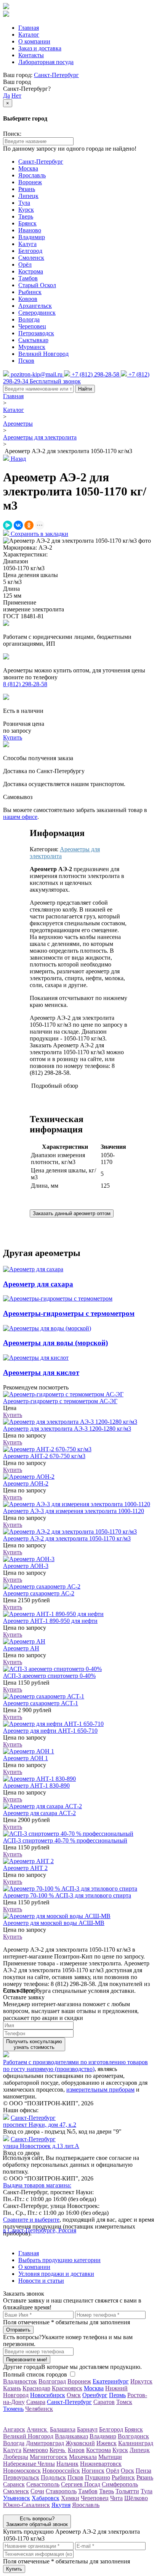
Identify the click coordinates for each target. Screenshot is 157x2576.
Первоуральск (21, 2477)
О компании (34, 41)
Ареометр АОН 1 (26, 1758)
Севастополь (43, 2484)
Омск (74, 2395)
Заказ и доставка (40, 48)
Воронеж (30, 182)
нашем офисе (20, 817)
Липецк (28, 196)
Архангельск (35, 306)
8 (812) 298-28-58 (25, 684)
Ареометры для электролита (40, 437)
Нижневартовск (101, 2464)
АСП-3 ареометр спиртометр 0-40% (49, 1676)
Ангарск (14, 2429)
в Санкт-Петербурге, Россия (40, 2230)
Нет (16, 96)
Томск (124, 2402)
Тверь (26, 216)
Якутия (61, 2505)
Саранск (14, 2484)
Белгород (30, 251)
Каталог (29, 35)
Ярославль (32, 175)
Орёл (25, 265)
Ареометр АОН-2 (26, 1483)
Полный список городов (35, 2374)
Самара (36, 2402)
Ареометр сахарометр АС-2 (39, 1593)
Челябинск (39, 2409)
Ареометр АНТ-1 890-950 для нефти (50, 1621)
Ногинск (93, 2471)
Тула (24, 203)
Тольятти (127, 2491)
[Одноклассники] (29, 525)
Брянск (27, 223)
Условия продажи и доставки (56, 2274)
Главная (29, 28)
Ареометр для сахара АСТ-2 (39, 1813)
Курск (26, 210)
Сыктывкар (33, 340)
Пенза (143, 2471)
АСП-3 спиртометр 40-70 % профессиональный (65, 1840)
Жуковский (80, 2443)
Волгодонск (133, 2436)
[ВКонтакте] (18, 525)
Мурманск (32, 347)
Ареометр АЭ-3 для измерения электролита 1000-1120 (74, 1511)
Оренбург (95, 2395)
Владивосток (20, 2381)
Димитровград (45, 2443)
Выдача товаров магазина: (37, 2185)
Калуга (27, 244)
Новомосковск (22, 2471)
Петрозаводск (36, 333)
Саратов (104, 2402)
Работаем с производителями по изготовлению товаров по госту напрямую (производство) (75, 2065)
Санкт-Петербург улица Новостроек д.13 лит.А (41, 2143)
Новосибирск (48, 2395)
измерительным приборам (100, 2090)
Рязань (27, 189)
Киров (76, 2450)
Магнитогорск (49, 2457)
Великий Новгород (43, 354)
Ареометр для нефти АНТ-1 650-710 (50, 1731)
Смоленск (31, 258)
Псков (26, 361)
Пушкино (98, 2477)
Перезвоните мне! (27, 2360)
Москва (28, 168)
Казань (12, 2388)
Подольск (53, 2477)
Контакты (31, 55)
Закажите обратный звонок (37, 2521)
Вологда (29, 319)
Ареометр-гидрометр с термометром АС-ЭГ (60, 1401)
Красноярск (67, 2388)
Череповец (32, 326)
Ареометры (18, 424)
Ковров (28, 299)
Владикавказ (71, 2436)
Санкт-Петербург (56, 75)
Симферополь (120, 2484)
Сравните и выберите (31, 2220)
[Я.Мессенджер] (8, 525)
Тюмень (13, 2409)
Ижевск (107, 2443)
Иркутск (141, 2381)
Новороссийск (61, 2471)
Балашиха (63, 2429)
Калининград (136, 2443)
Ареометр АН (21, 1648)
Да (6, 96)
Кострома (31, 271)
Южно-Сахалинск (26, 2505)
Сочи (37, 2491)
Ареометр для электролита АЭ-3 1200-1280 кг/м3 (67, 1429)
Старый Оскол (37, 285)
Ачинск (38, 2429)
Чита (116, 2498)
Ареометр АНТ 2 (25, 1868)
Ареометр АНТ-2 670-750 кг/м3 (44, 1456)
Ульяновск (17, 2498)
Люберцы (16, 2457)
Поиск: (12, 134)
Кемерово (35, 2450)
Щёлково (136, 2498)
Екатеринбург (111, 2381)
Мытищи (110, 2457)
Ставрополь (61, 2491)
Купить (13, 1415)
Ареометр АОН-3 (26, 1566)
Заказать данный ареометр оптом (72, 1213)
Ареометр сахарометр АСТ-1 (41, 1703)
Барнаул (87, 2429)
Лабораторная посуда (46, 62)
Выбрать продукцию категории (59, 2260)
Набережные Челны (29, 2464)
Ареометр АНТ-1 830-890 (36, 1786)
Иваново (30, 230)
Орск (127, 2471)
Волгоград (52, 2381)
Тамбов (28, 278)
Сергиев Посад (81, 2484)
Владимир (32, 237)
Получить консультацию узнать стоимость (34, 2044)
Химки (70, 2498)
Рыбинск (30, 292)
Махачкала (83, 2457)
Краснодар (36, 2388)
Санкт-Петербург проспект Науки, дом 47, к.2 (40, 2121)
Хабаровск (46, 2498)
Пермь (117, 2395)
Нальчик (67, 2464)
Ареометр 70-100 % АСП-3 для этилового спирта (67, 1895)
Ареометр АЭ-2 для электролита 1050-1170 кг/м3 (67, 1538)
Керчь (58, 2450)
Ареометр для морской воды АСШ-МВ (54, 1923)
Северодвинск (37, 313)
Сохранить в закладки (39, 534)
